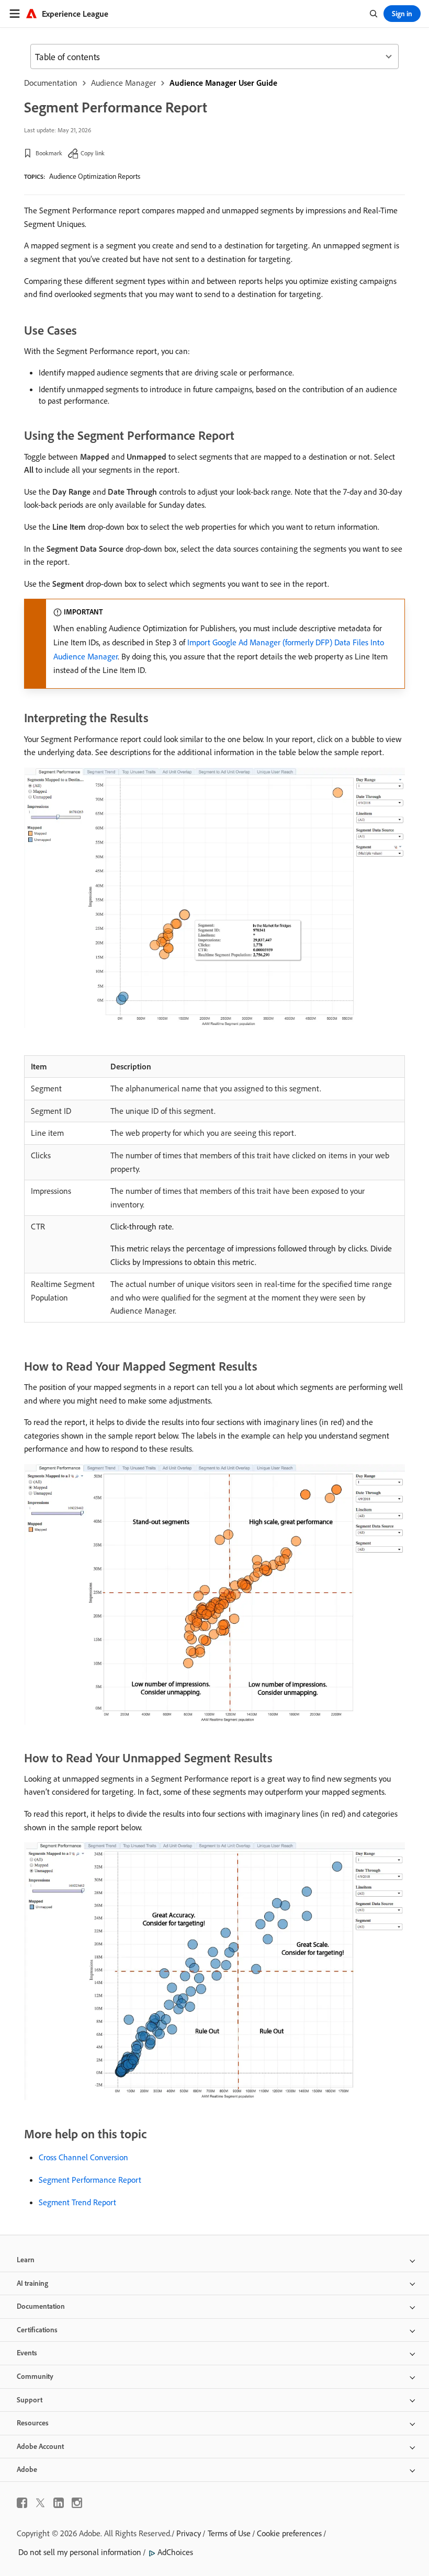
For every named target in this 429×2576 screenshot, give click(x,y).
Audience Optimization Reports (95, 176)
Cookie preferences (289, 2533)
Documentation (51, 83)
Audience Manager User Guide (223, 83)
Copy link (93, 153)
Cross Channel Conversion (83, 2157)
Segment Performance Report (90, 2180)
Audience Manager (123, 83)
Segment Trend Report (77, 2202)
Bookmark (49, 153)
